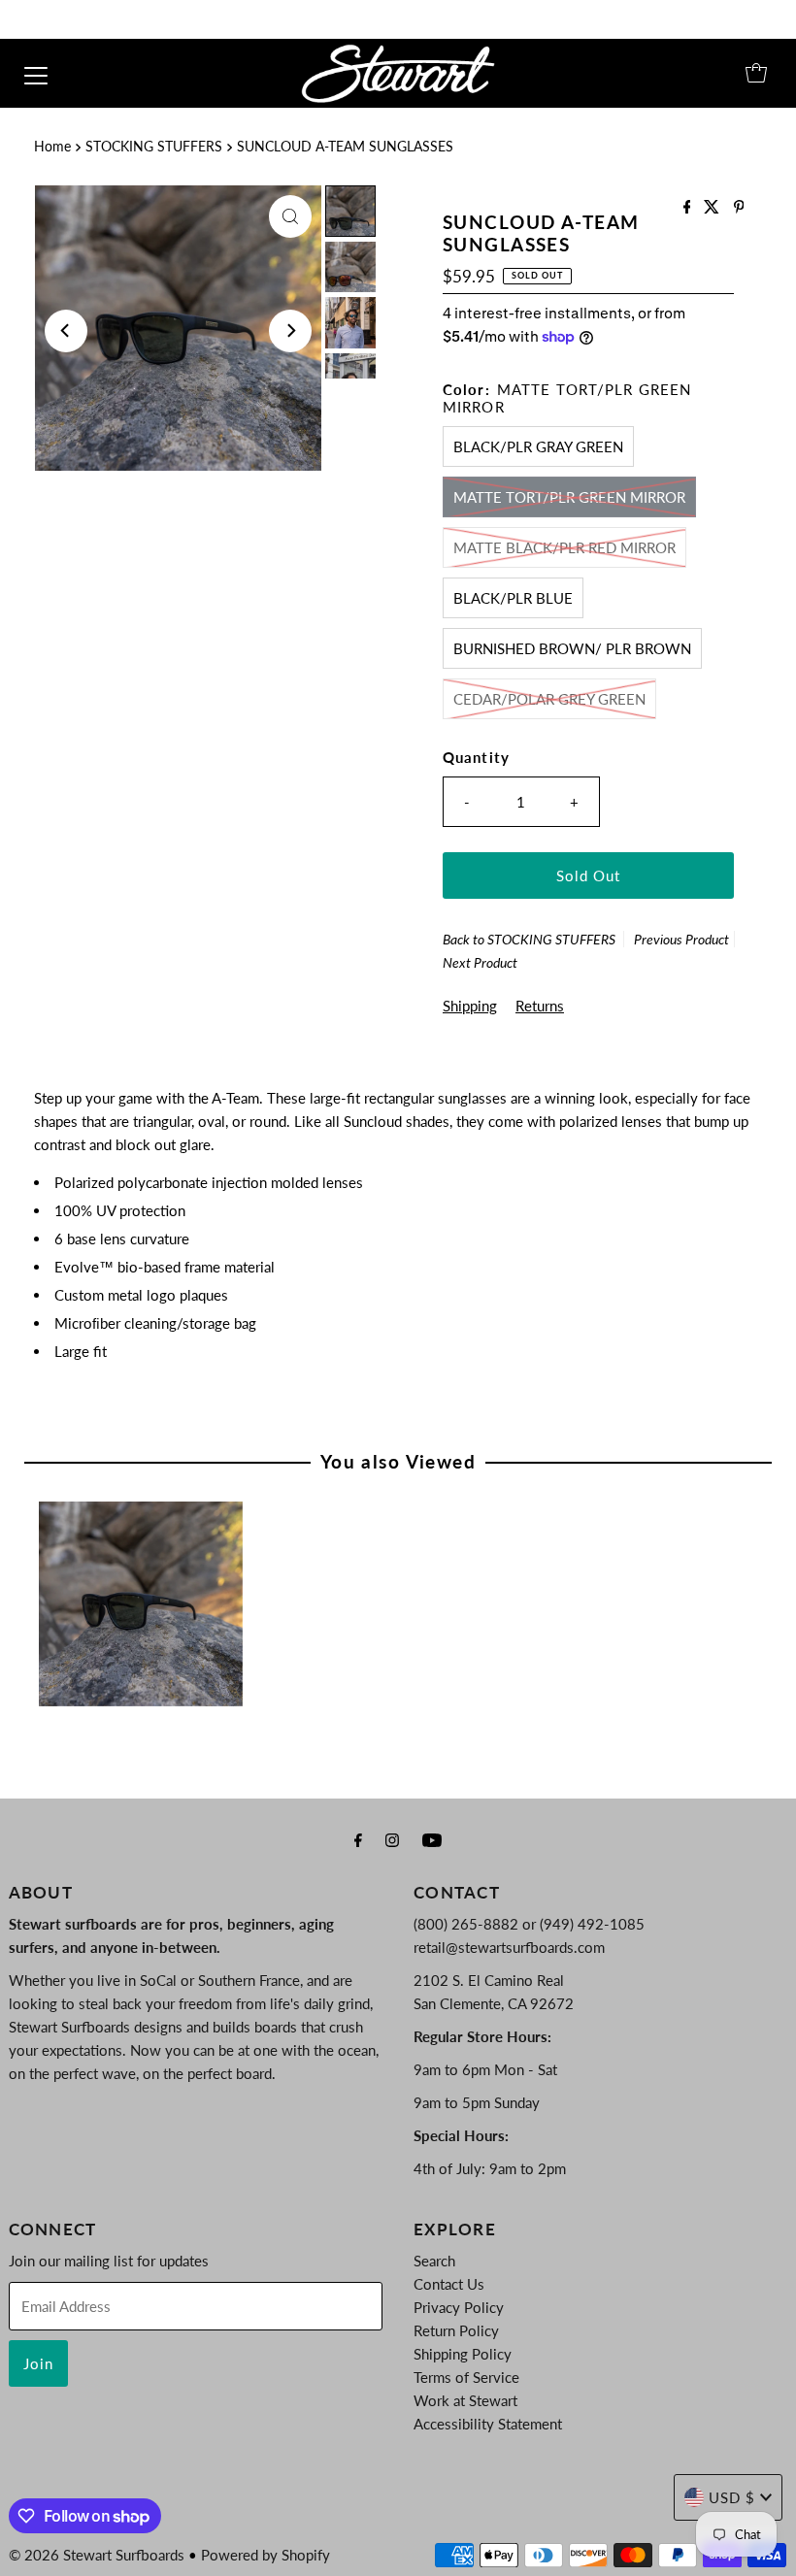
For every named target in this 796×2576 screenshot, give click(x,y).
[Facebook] (358, 1839)
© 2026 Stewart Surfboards (97, 2555)
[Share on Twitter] (713, 207)
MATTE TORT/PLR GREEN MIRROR (569, 497)
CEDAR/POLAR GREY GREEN (549, 699)
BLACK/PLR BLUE (513, 598)
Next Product (480, 962)
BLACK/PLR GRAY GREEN (538, 446)
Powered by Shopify (265, 2555)
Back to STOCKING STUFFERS (529, 939)
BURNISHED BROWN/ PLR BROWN (572, 648)
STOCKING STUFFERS (154, 147)
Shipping (470, 1006)
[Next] (290, 331)
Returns (540, 1006)
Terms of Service (466, 2377)
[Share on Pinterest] (739, 207)
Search (434, 2261)
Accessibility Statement (488, 2424)
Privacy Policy (459, 2307)
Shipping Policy (463, 2354)
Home (52, 147)
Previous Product (681, 939)
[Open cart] (756, 73)
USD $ (732, 2497)
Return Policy (456, 2330)
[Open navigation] (36, 73)
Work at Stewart (465, 2400)
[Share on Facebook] (689, 207)
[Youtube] (432, 1839)
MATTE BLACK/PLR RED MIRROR (564, 547)
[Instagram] (392, 1839)
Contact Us (449, 2284)
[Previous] (66, 331)
